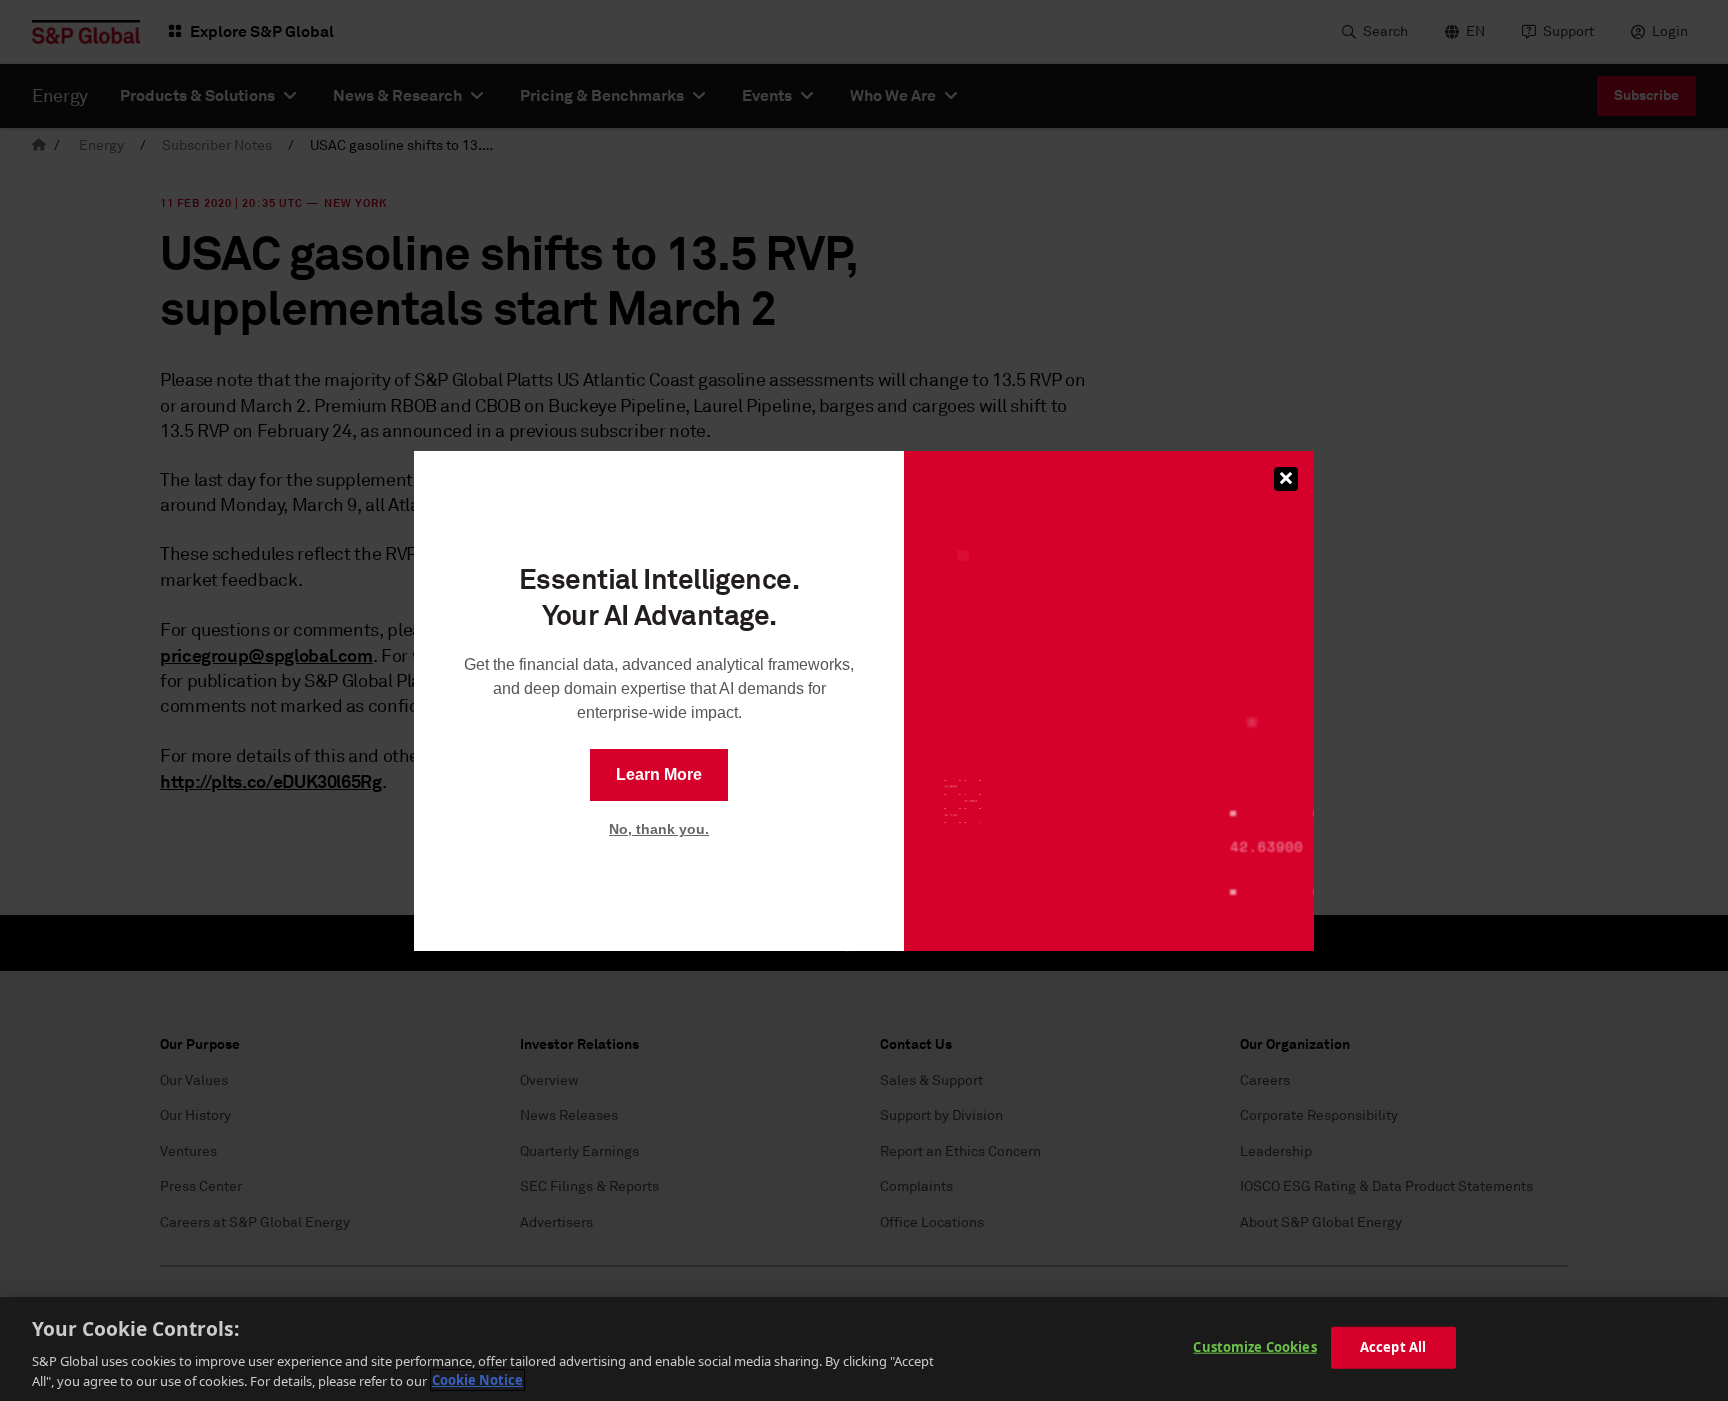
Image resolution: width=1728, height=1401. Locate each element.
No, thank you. (659, 829)
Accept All (1393, 1347)
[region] (864, 1349)
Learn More (659, 774)
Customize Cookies (1254, 1347)
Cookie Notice (477, 1380)
